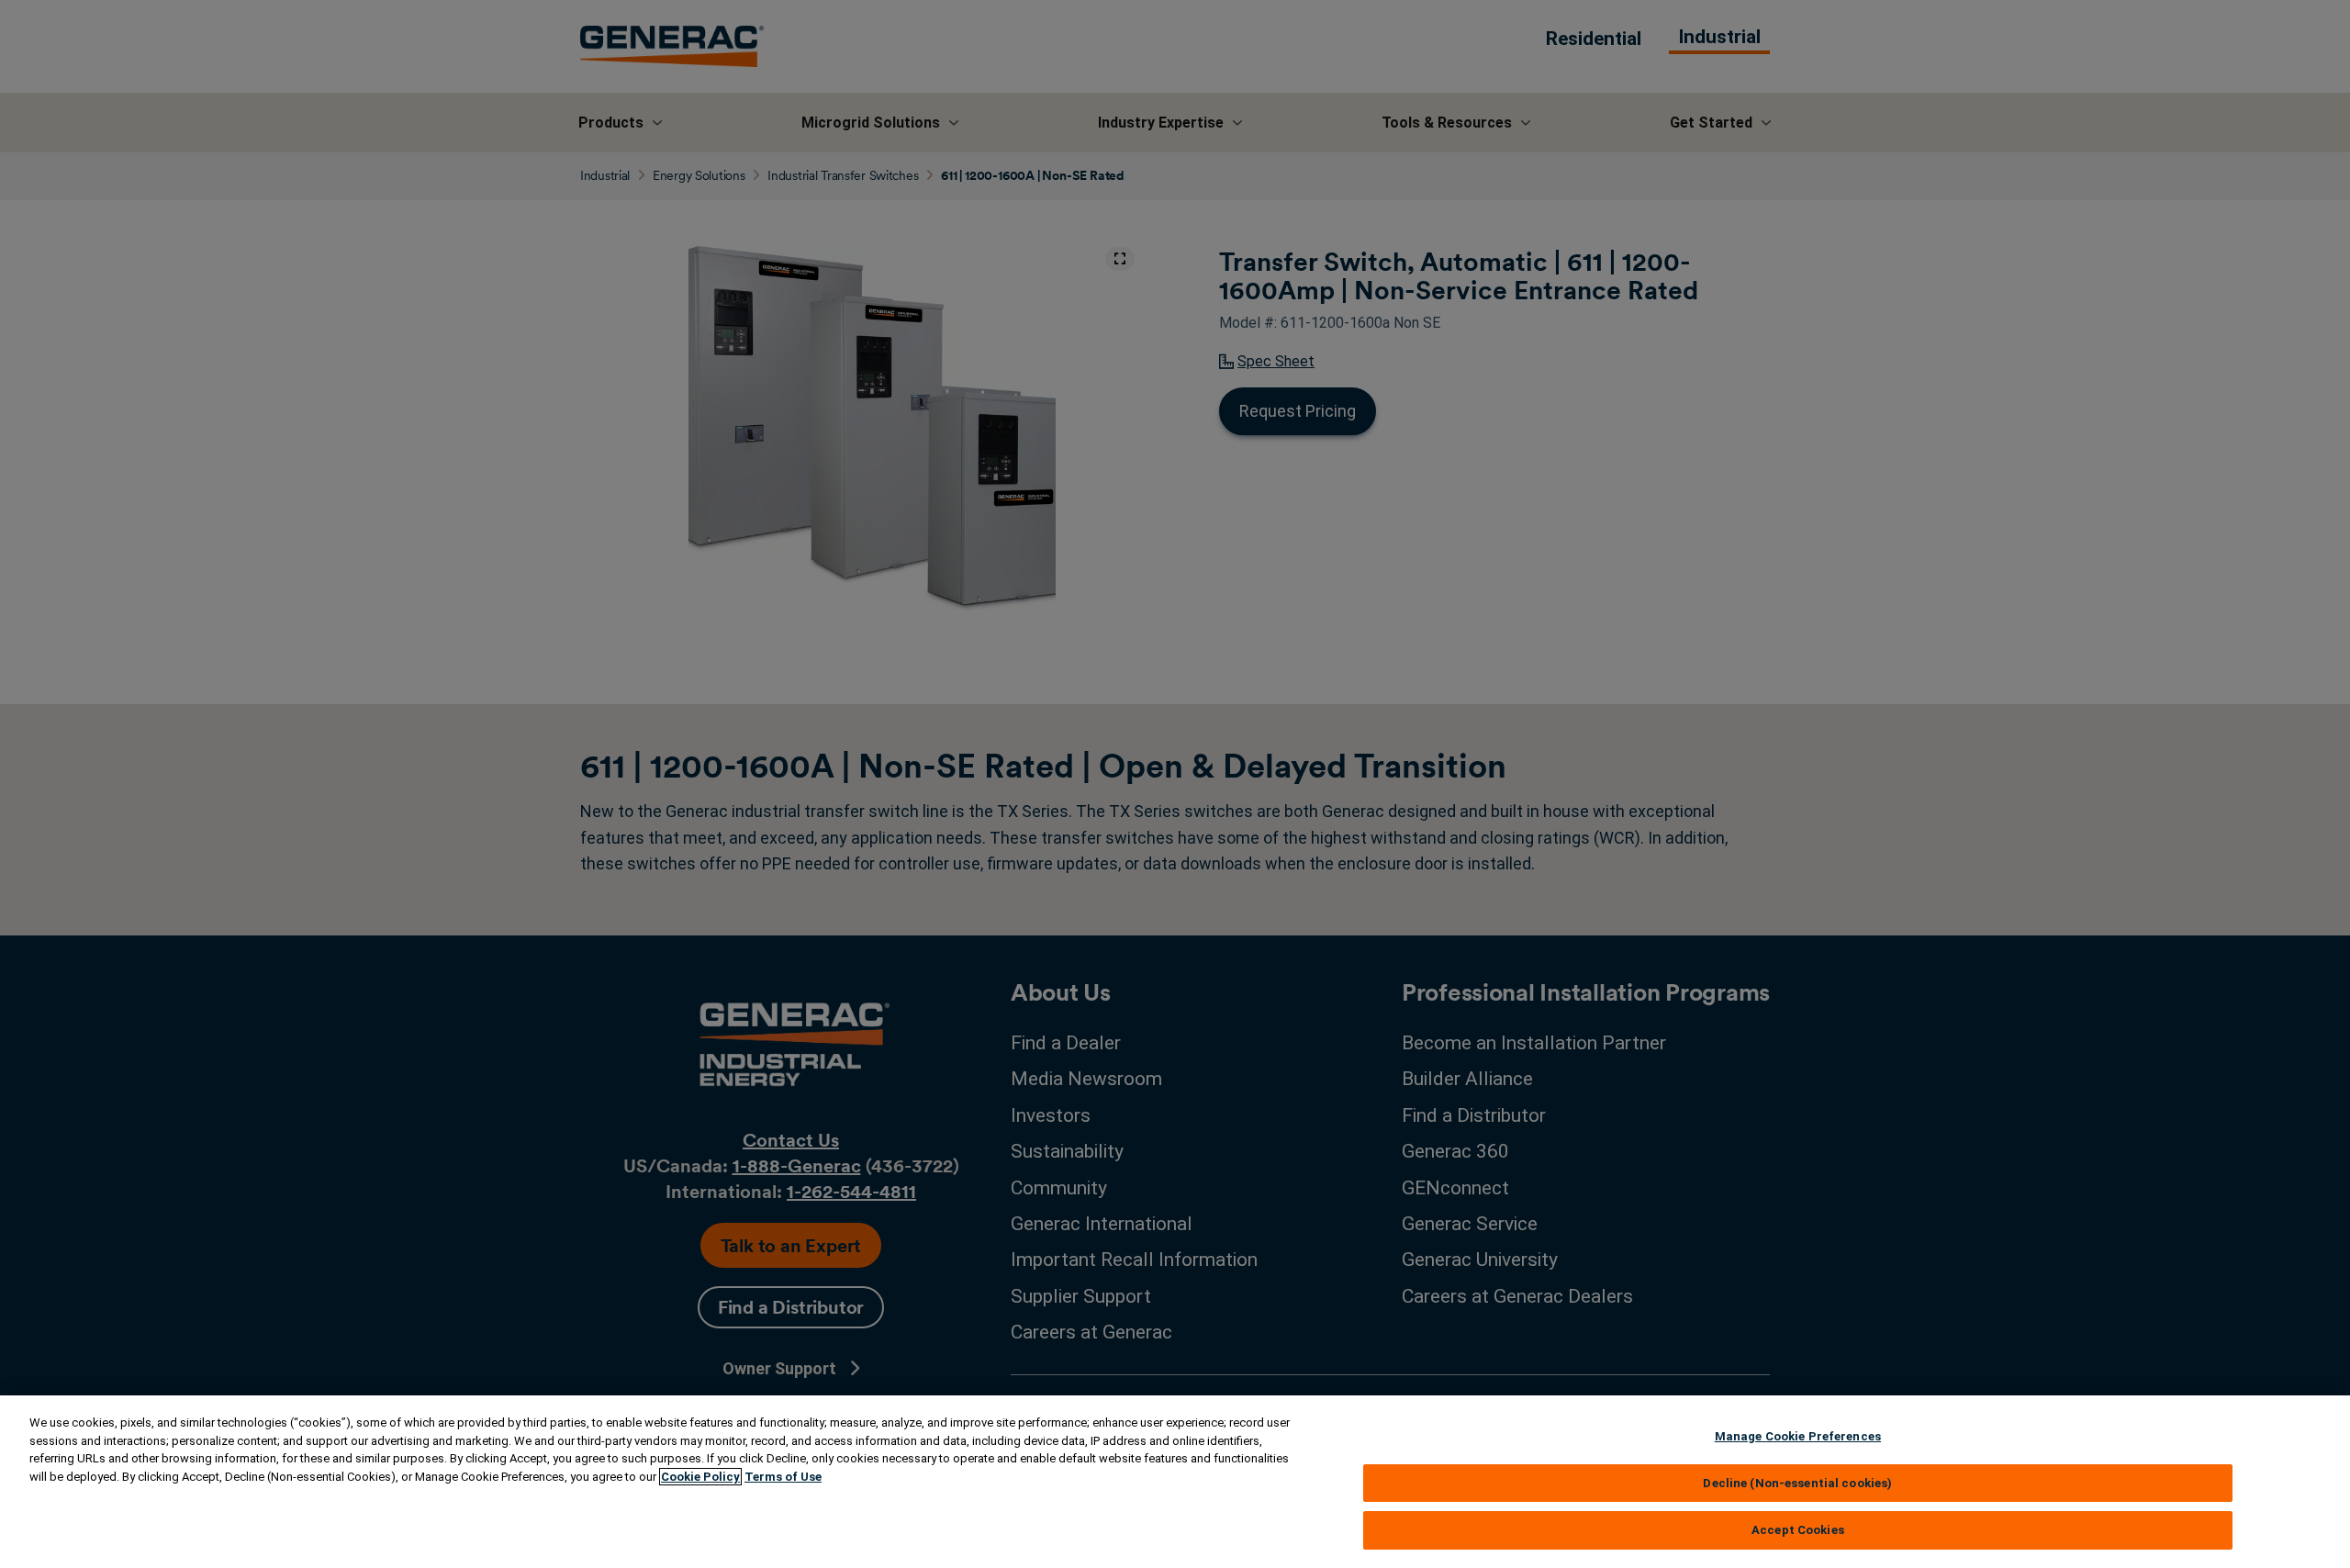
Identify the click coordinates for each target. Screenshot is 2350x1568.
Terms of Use (783, 1477)
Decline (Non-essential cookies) (1797, 1483)
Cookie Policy (700, 1477)
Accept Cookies (1798, 1530)
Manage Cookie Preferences (1798, 1436)
